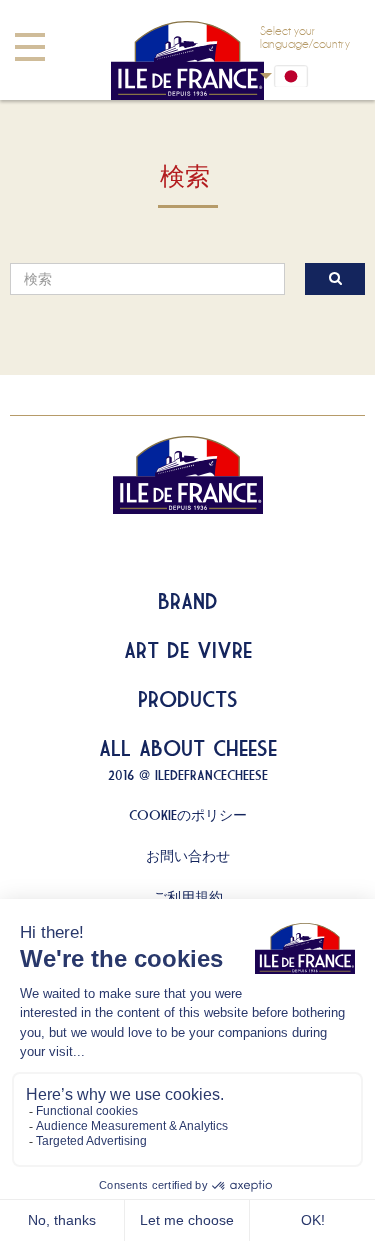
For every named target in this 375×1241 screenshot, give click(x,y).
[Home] (187, 60)
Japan (305, 76)
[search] (147, 279)
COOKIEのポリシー (188, 815)
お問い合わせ (188, 856)
